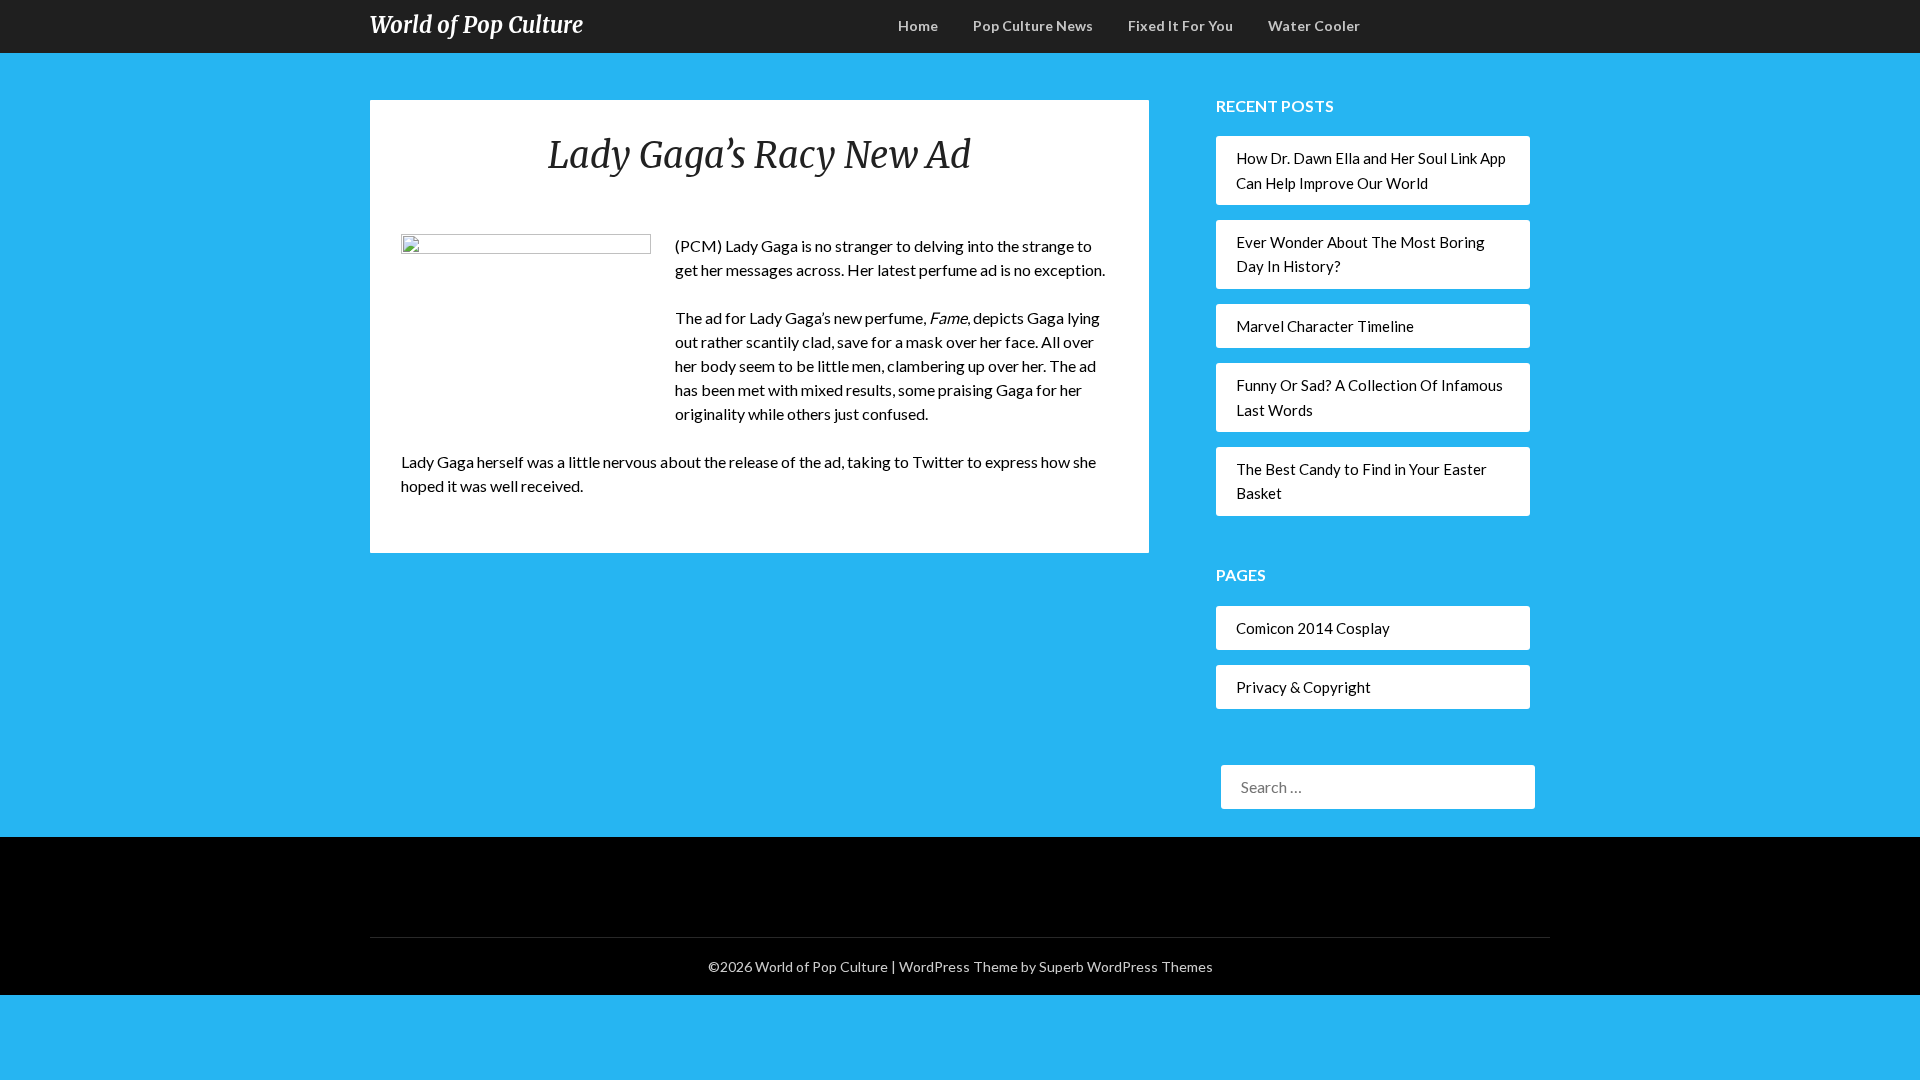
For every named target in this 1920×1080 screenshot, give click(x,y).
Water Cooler (1314, 25)
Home (918, 25)
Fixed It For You (1180, 25)
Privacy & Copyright (1303, 687)
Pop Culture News (1033, 25)
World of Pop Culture (476, 25)
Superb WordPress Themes (1126, 966)
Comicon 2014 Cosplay (1313, 628)
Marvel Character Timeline (1325, 326)
